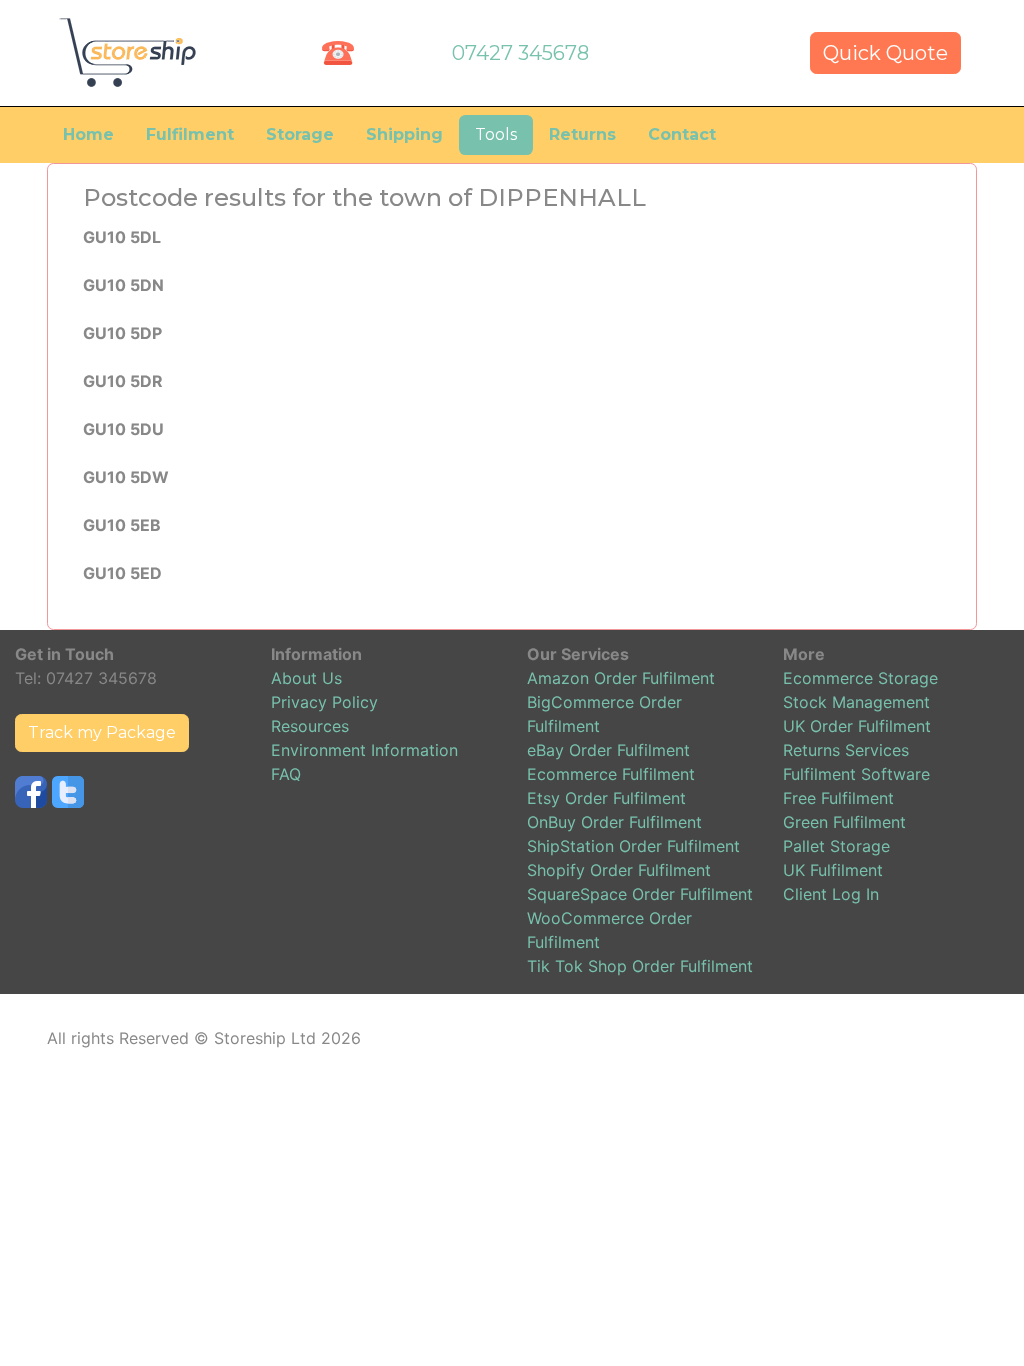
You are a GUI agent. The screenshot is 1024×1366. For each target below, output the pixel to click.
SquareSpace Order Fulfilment (640, 894)
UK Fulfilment (833, 870)
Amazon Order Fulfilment (621, 678)
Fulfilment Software (856, 774)
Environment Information (364, 750)
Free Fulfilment (838, 798)
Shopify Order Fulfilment (619, 870)
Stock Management (856, 702)
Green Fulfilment (844, 822)
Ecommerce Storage (860, 678)
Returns (582, 134)
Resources (310, 726)
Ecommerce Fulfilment (611, 774)
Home (88, 134)
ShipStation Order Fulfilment (633, 846)
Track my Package (102, 732)
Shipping (404, 134)
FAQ (286, 774)
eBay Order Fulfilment (608, 750)
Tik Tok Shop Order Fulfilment (640, 966)
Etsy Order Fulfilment (606, 798)
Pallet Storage (836, 846)
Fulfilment (190, 134)
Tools (496, 134)
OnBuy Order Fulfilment (614, 822)
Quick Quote (885, 53)
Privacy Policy (324, 702)
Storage (300, 134)
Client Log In (831, 894)
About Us (306, 678)
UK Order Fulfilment (857, 726)
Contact (682, 134)
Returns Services (846, 750)
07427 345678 (520, 53)
